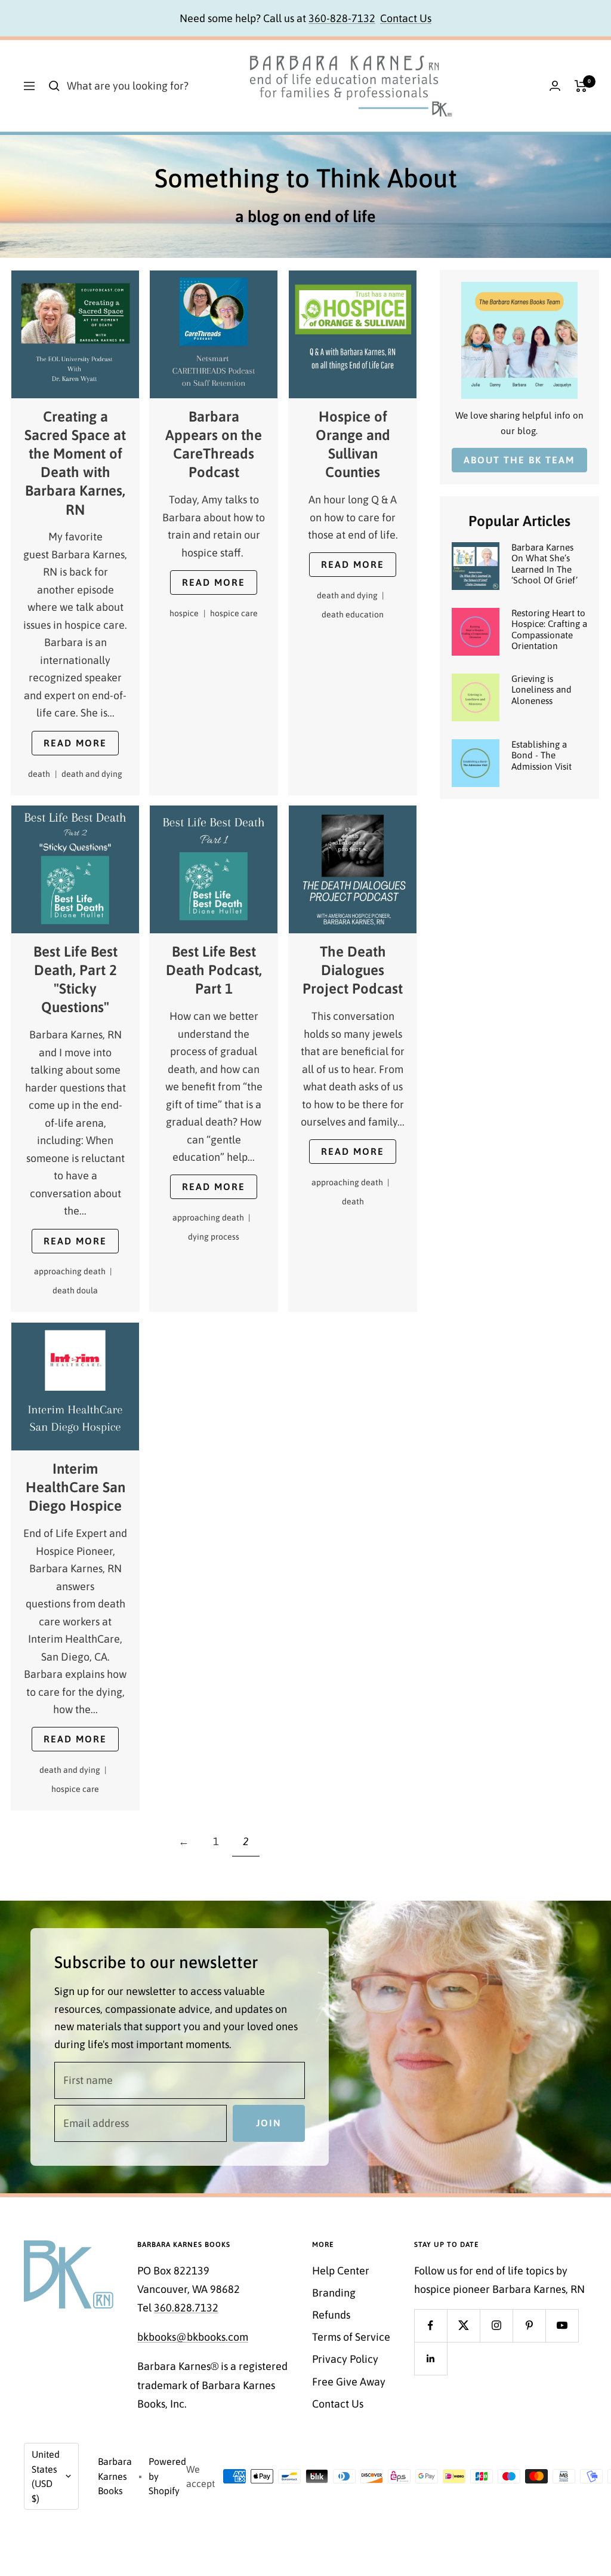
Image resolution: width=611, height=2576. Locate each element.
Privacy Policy (345, 2359)
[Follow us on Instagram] (496, 2326)
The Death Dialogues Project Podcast (353, 971)
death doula (75, 1290)
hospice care (234, 613)
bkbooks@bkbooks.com (193, 2337)
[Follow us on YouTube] (562, 2326)
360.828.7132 (186, 2308)
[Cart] (581, 86)
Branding (334, 2293)
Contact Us (406, 18)
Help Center (341, 2271)
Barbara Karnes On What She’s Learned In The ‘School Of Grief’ (544, 564)
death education (353, 614)
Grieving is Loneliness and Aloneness (541, 690)
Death (42, 774)
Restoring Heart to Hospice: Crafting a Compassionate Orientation (549, 629)
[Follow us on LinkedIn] (431, 2358)
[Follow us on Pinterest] (529, 2326)
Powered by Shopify (167, 2476)
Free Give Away (349, 2382)
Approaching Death (73, 1272)
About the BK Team (519, 460)
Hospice (188, 613)
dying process (214, 1237)
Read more (75, 743)
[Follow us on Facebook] (431, 2326)
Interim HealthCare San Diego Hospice (75, 1487)
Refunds (331, 2315)
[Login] (555, 86)
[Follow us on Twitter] (463, 2326)
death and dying (92, 774)
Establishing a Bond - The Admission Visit (541, 755)
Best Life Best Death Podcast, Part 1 (214, 971)
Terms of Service (351, 2337)
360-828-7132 (342, 18)
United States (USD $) (46, 2476)
